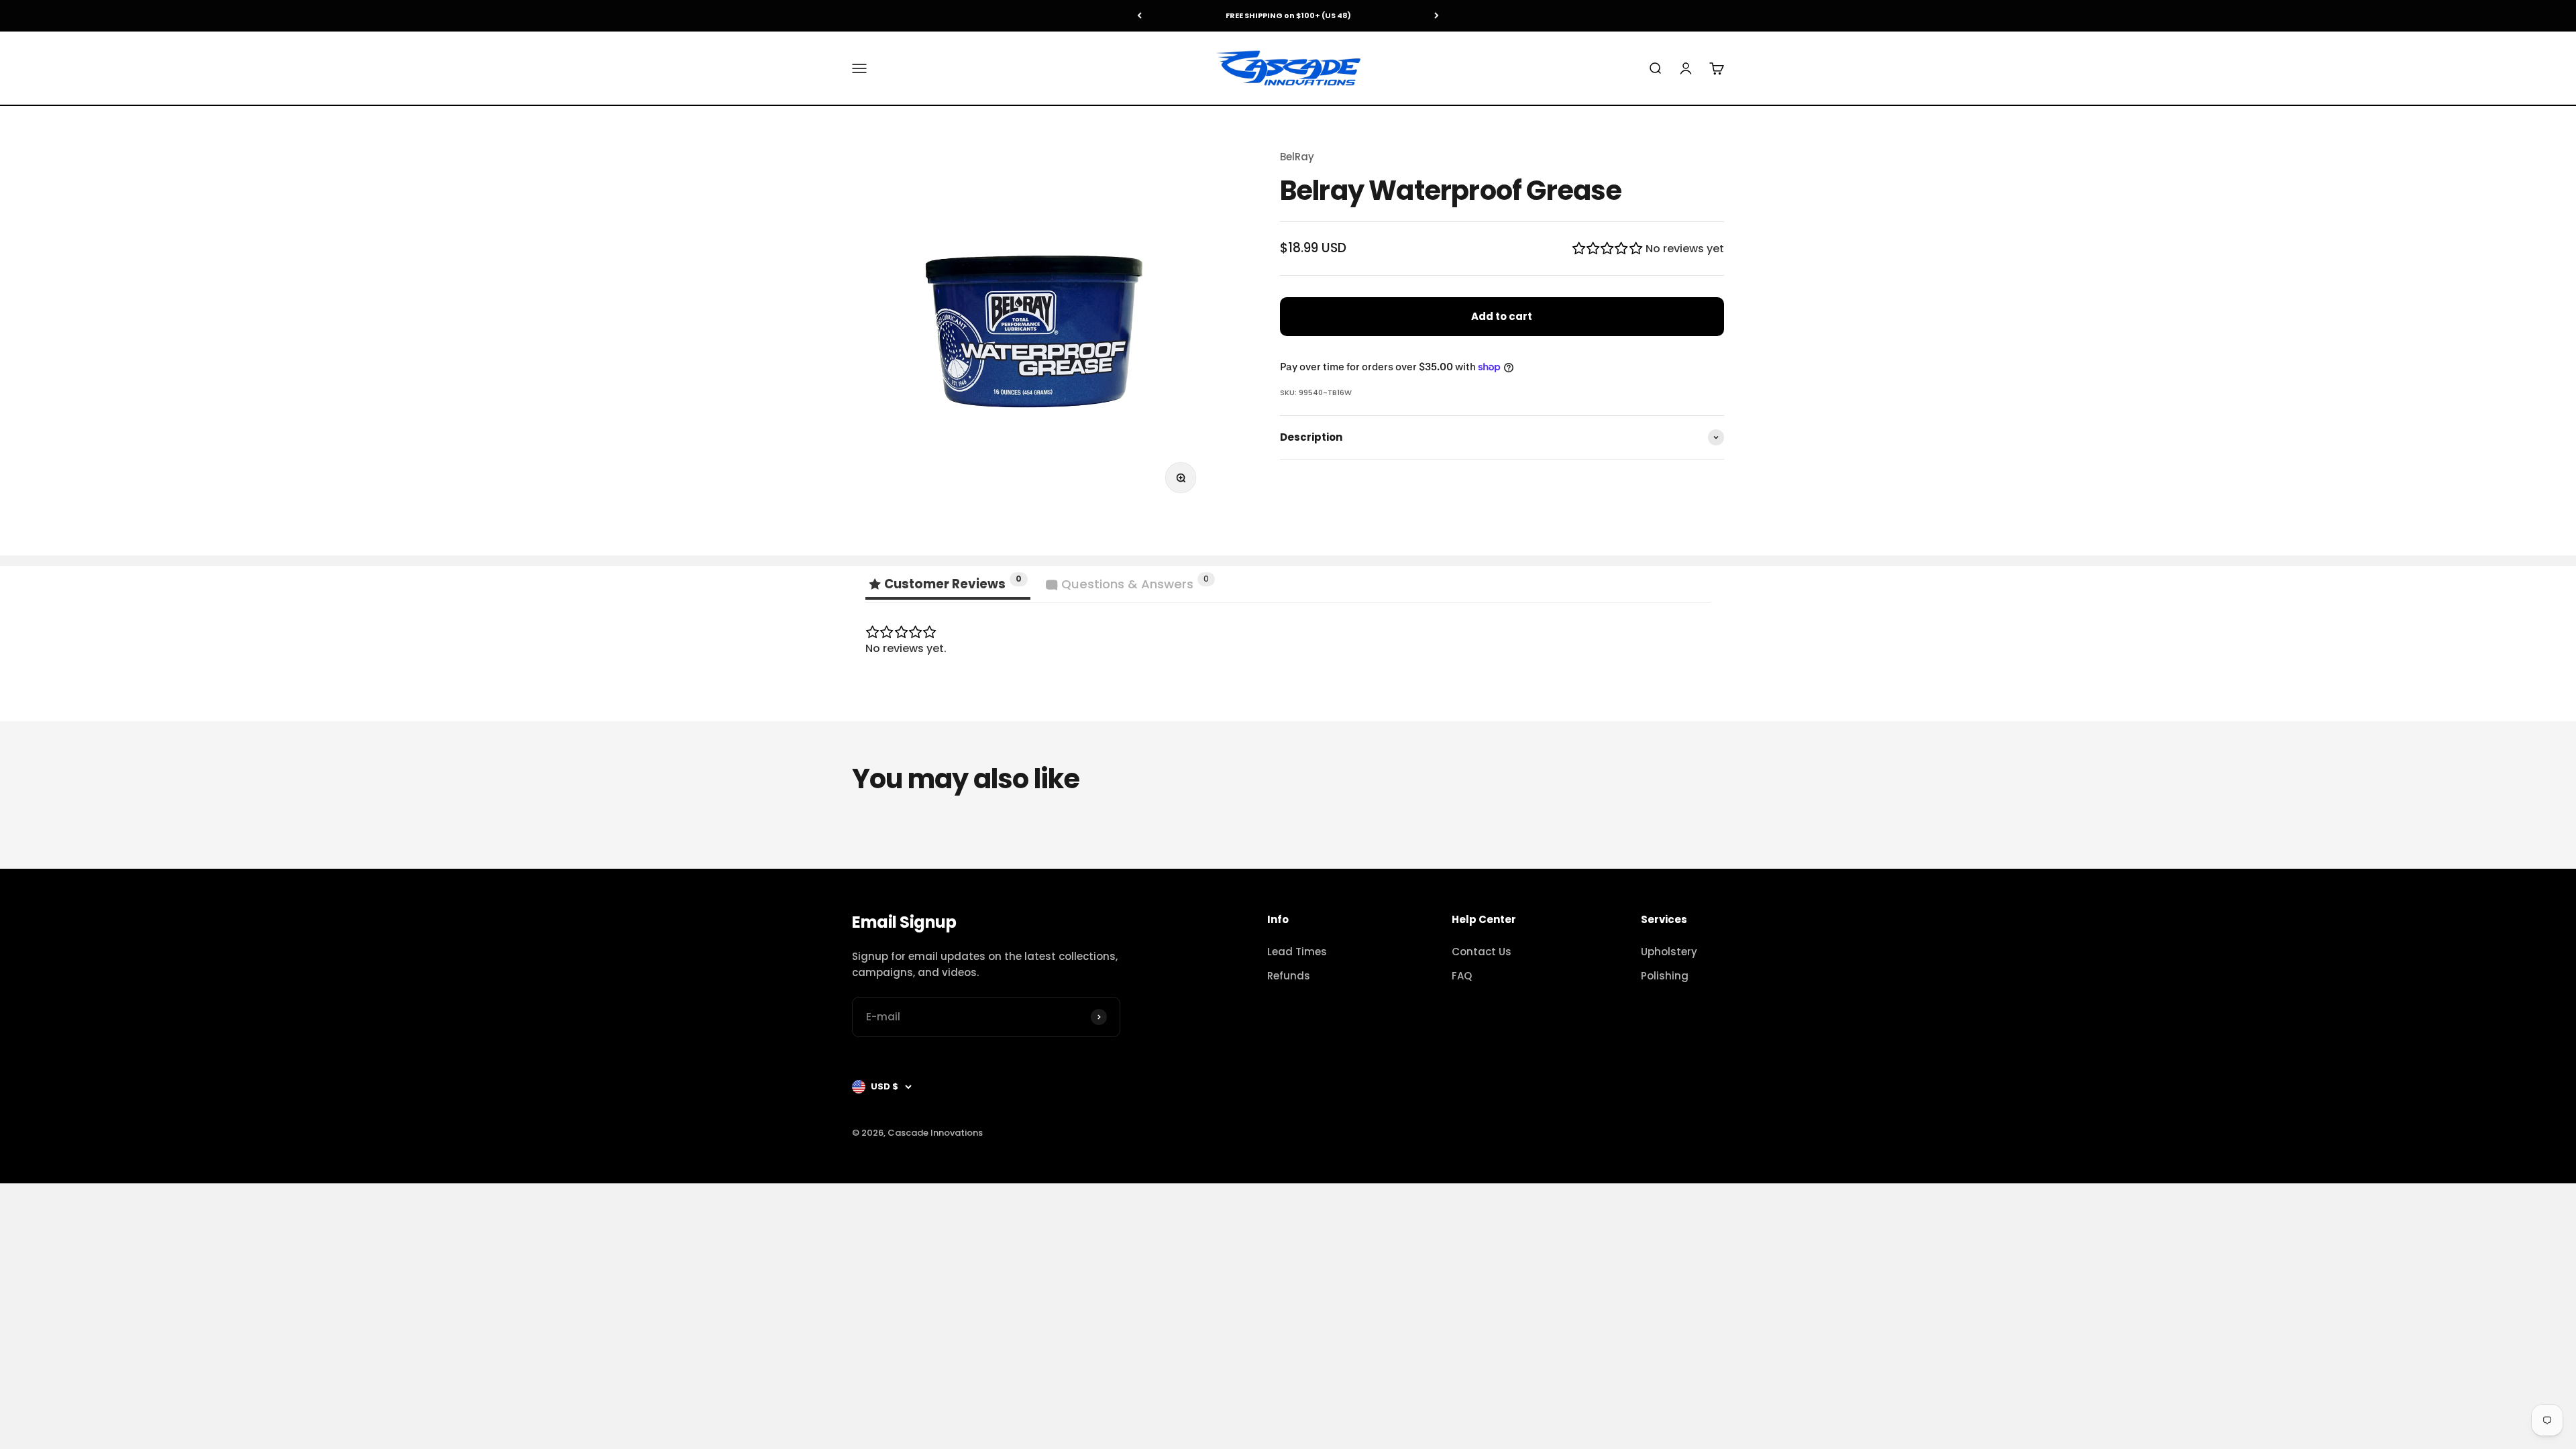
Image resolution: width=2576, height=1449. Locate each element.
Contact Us (1482, 952)
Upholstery (1669, 952)
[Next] (1437, 16)
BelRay (1297, 157)
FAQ (1462, 976)
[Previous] (1139, 16)
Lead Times (1297, 952)
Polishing (1665, 976)
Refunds (1289, 976)
